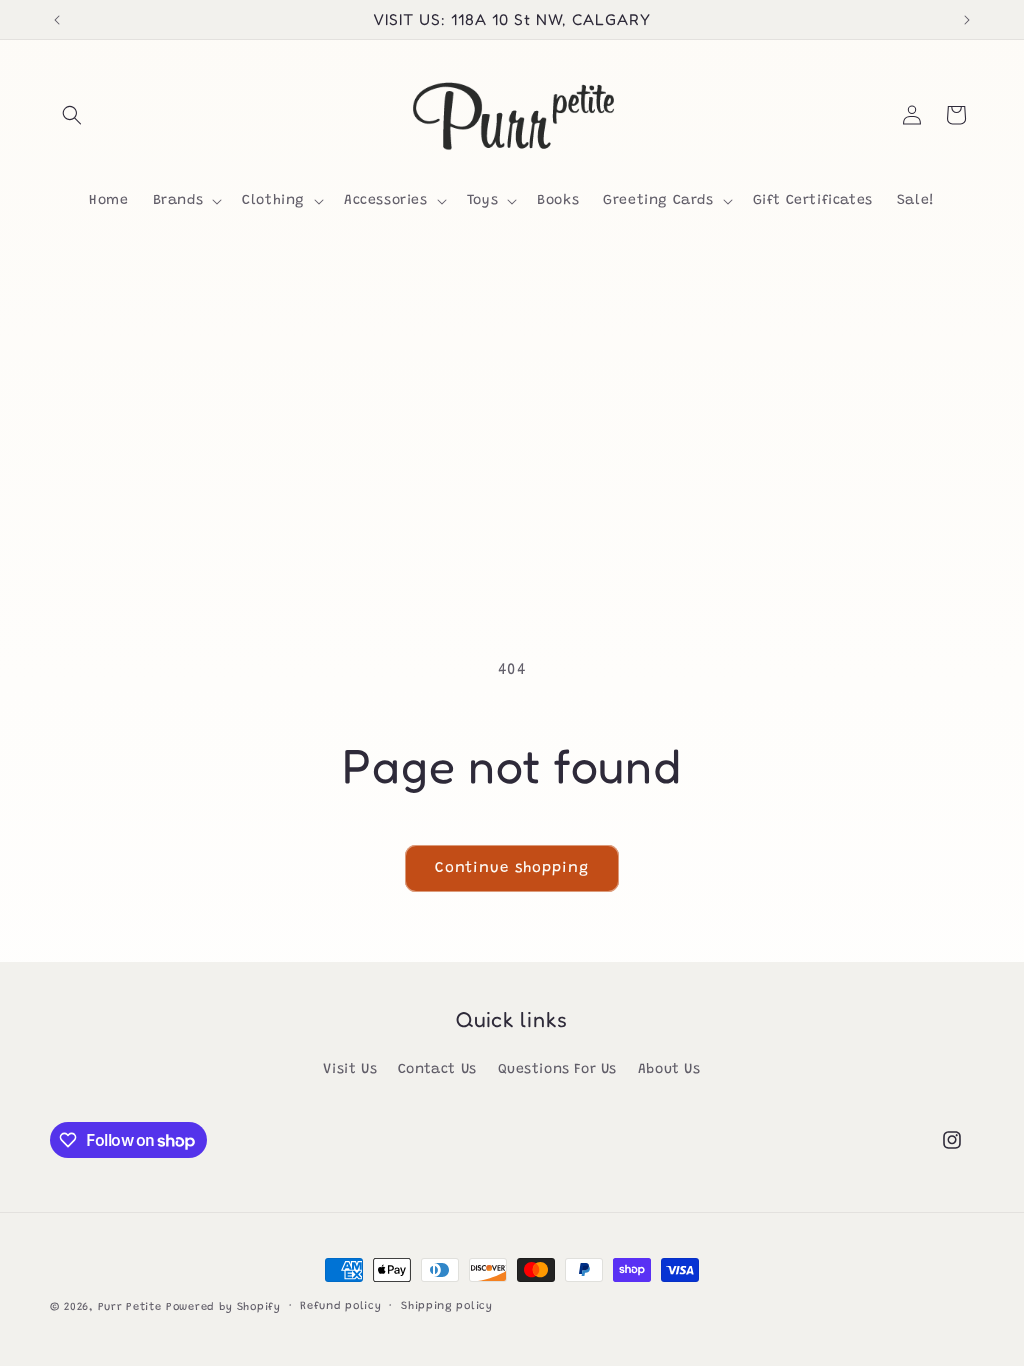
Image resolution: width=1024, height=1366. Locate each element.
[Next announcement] (967, 20)
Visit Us (350, 1070)
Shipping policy (447, 1306)
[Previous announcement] (57, 20)
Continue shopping (512, 868)
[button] (72, 115)
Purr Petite (130, 1307)
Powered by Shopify (223, 1307)
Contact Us (437, 1070)
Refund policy (340, 1306)
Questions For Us (558, 1070)
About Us (669, 1070)
